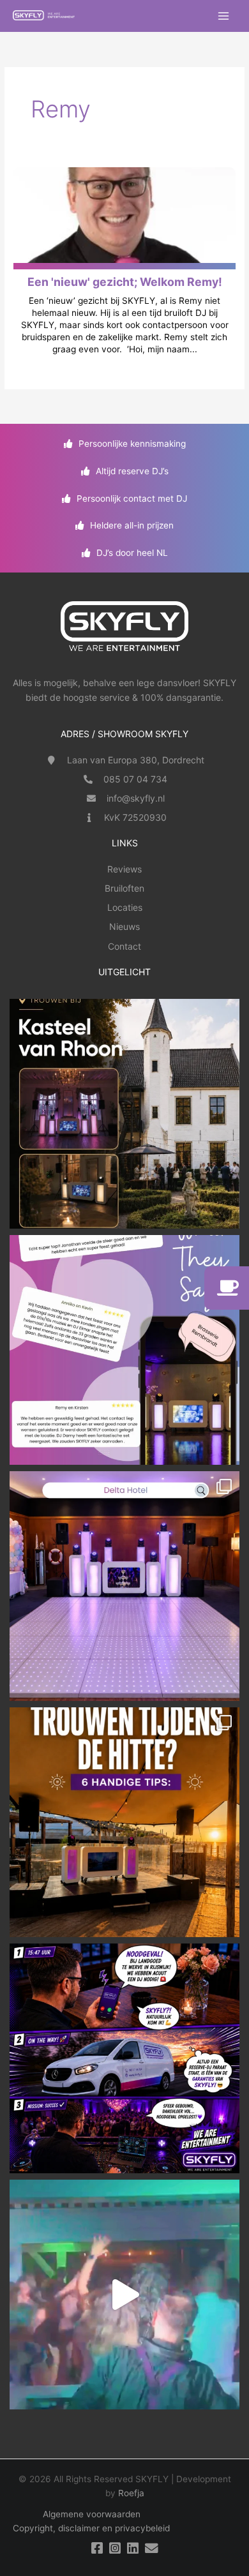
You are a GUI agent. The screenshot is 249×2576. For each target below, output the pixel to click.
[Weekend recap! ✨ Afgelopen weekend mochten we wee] (124, 1586)
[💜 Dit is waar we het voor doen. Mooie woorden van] (124, 1350)
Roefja (131, 2493)
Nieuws (124, 926)
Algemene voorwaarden (92, 2514)
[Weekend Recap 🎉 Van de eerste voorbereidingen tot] (124, 2295)
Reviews (124, 869)
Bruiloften (124, 888)
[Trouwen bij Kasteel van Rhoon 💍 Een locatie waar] (124, 1114)
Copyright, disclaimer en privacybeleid (91, 2528)
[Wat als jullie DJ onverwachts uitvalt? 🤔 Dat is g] (124, 2058)
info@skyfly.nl (136, 798)
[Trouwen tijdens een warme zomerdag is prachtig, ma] (124, 1822)
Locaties (125, 907)
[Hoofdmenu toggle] (224, 16)
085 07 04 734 (135, 779)
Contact (124, 946)
